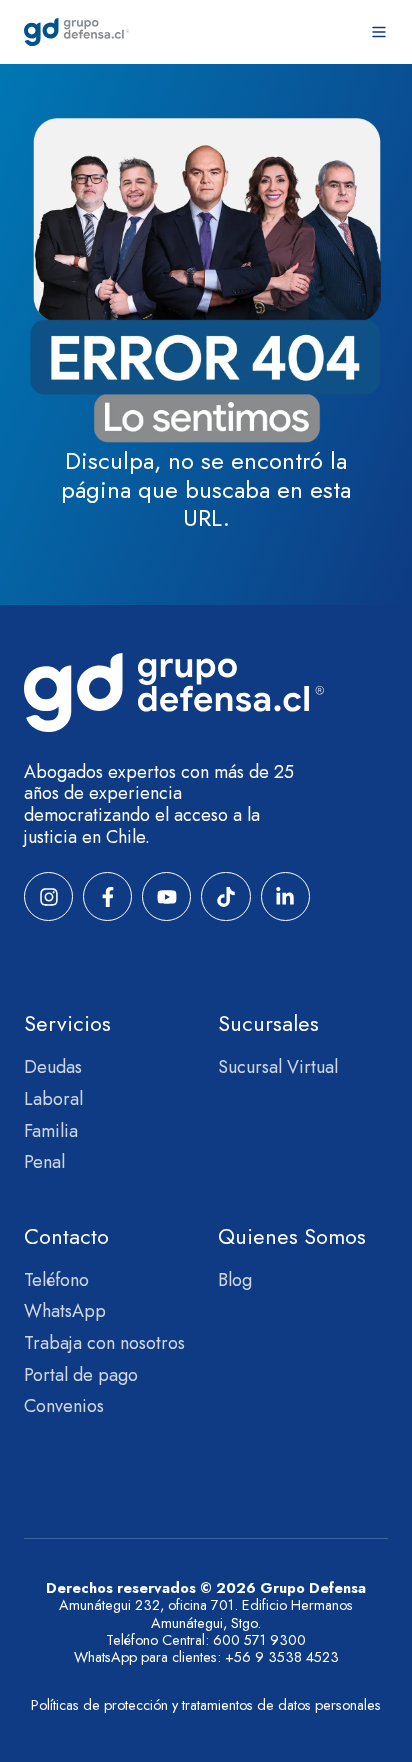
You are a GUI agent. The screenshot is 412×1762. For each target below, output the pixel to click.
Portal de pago (81, 1375)
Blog (235, 1280)
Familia (51, 1131)
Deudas (53, 1067)
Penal (44, 1162)
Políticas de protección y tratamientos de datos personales (206, 1705)
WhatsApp (65, 1311)
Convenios (64, 1406)
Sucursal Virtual (278, 1067)
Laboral (53, 1099)
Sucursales (268, 1023)
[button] (379, 32)
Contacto (66, 1236)
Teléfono (56, 1280)
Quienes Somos (292, 1236)
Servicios (67, 1023)
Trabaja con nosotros (104, 1343)
